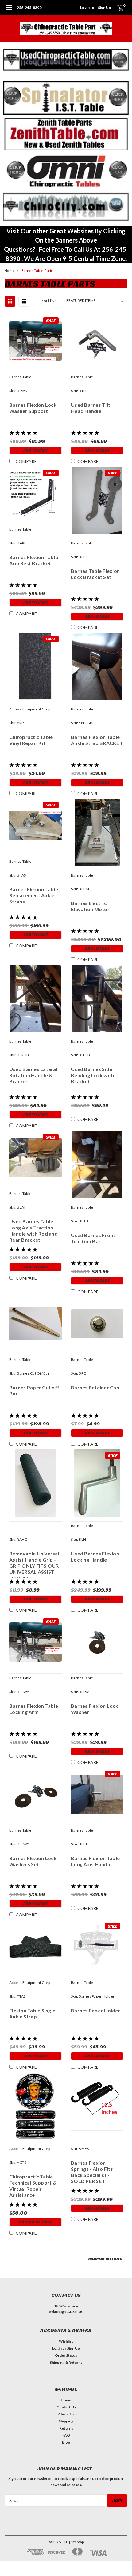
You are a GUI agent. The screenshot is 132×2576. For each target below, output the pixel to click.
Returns (66, 2428)
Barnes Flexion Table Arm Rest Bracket (34, 560)
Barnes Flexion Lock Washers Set (33, 1861)
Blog (66, 2442)
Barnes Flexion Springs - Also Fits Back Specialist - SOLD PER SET (92, 2172)
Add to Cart (36, 450)
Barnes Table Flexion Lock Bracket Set (95, 574)
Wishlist (66, 2341)
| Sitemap (76, 2542)
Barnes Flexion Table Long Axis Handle (95, 1861)
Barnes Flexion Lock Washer (95, 1709)
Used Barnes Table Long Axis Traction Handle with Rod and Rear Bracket (33, 1231)
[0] (117, 8)
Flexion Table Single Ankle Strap (32, 2013)
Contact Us (66, 2407)
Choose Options (36, 2222)
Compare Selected (105, 2259)
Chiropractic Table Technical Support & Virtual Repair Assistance (33, 2186)
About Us (66, 2414)
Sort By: (49, 301)
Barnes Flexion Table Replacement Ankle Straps (34, 895)
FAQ (66, 2435)
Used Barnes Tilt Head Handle (91, 408)
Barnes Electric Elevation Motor (90, 906)
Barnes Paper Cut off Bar (34, 1390)
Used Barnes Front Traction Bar (93, 1238)
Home (10, 271)
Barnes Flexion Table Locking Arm (34, 1709)
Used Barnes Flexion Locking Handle (95, 1557)
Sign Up (104, 7)
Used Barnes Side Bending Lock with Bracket (92, 1075)
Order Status (66, 2355)
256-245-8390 (29, 7)
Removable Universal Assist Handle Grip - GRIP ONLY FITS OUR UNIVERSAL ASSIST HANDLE (34, 1564)
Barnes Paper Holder (96, 2010)
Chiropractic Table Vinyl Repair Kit (31, 740)
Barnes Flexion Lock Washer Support (33, 408)
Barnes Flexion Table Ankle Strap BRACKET (97, 740)
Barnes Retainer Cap (95, 1387)
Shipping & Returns (66, 2362)
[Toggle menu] (8, 11)
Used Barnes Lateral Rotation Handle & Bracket (33, 1075)
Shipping (66, 2421)
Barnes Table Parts (37, 271)
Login (85, 7)
